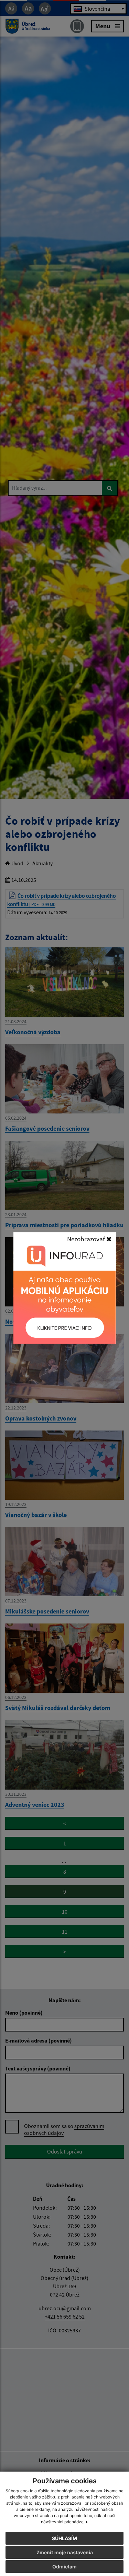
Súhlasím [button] (64, 2538)
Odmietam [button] (64, 2567)
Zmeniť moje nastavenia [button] (65, 2552)
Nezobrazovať (87, 1239)
